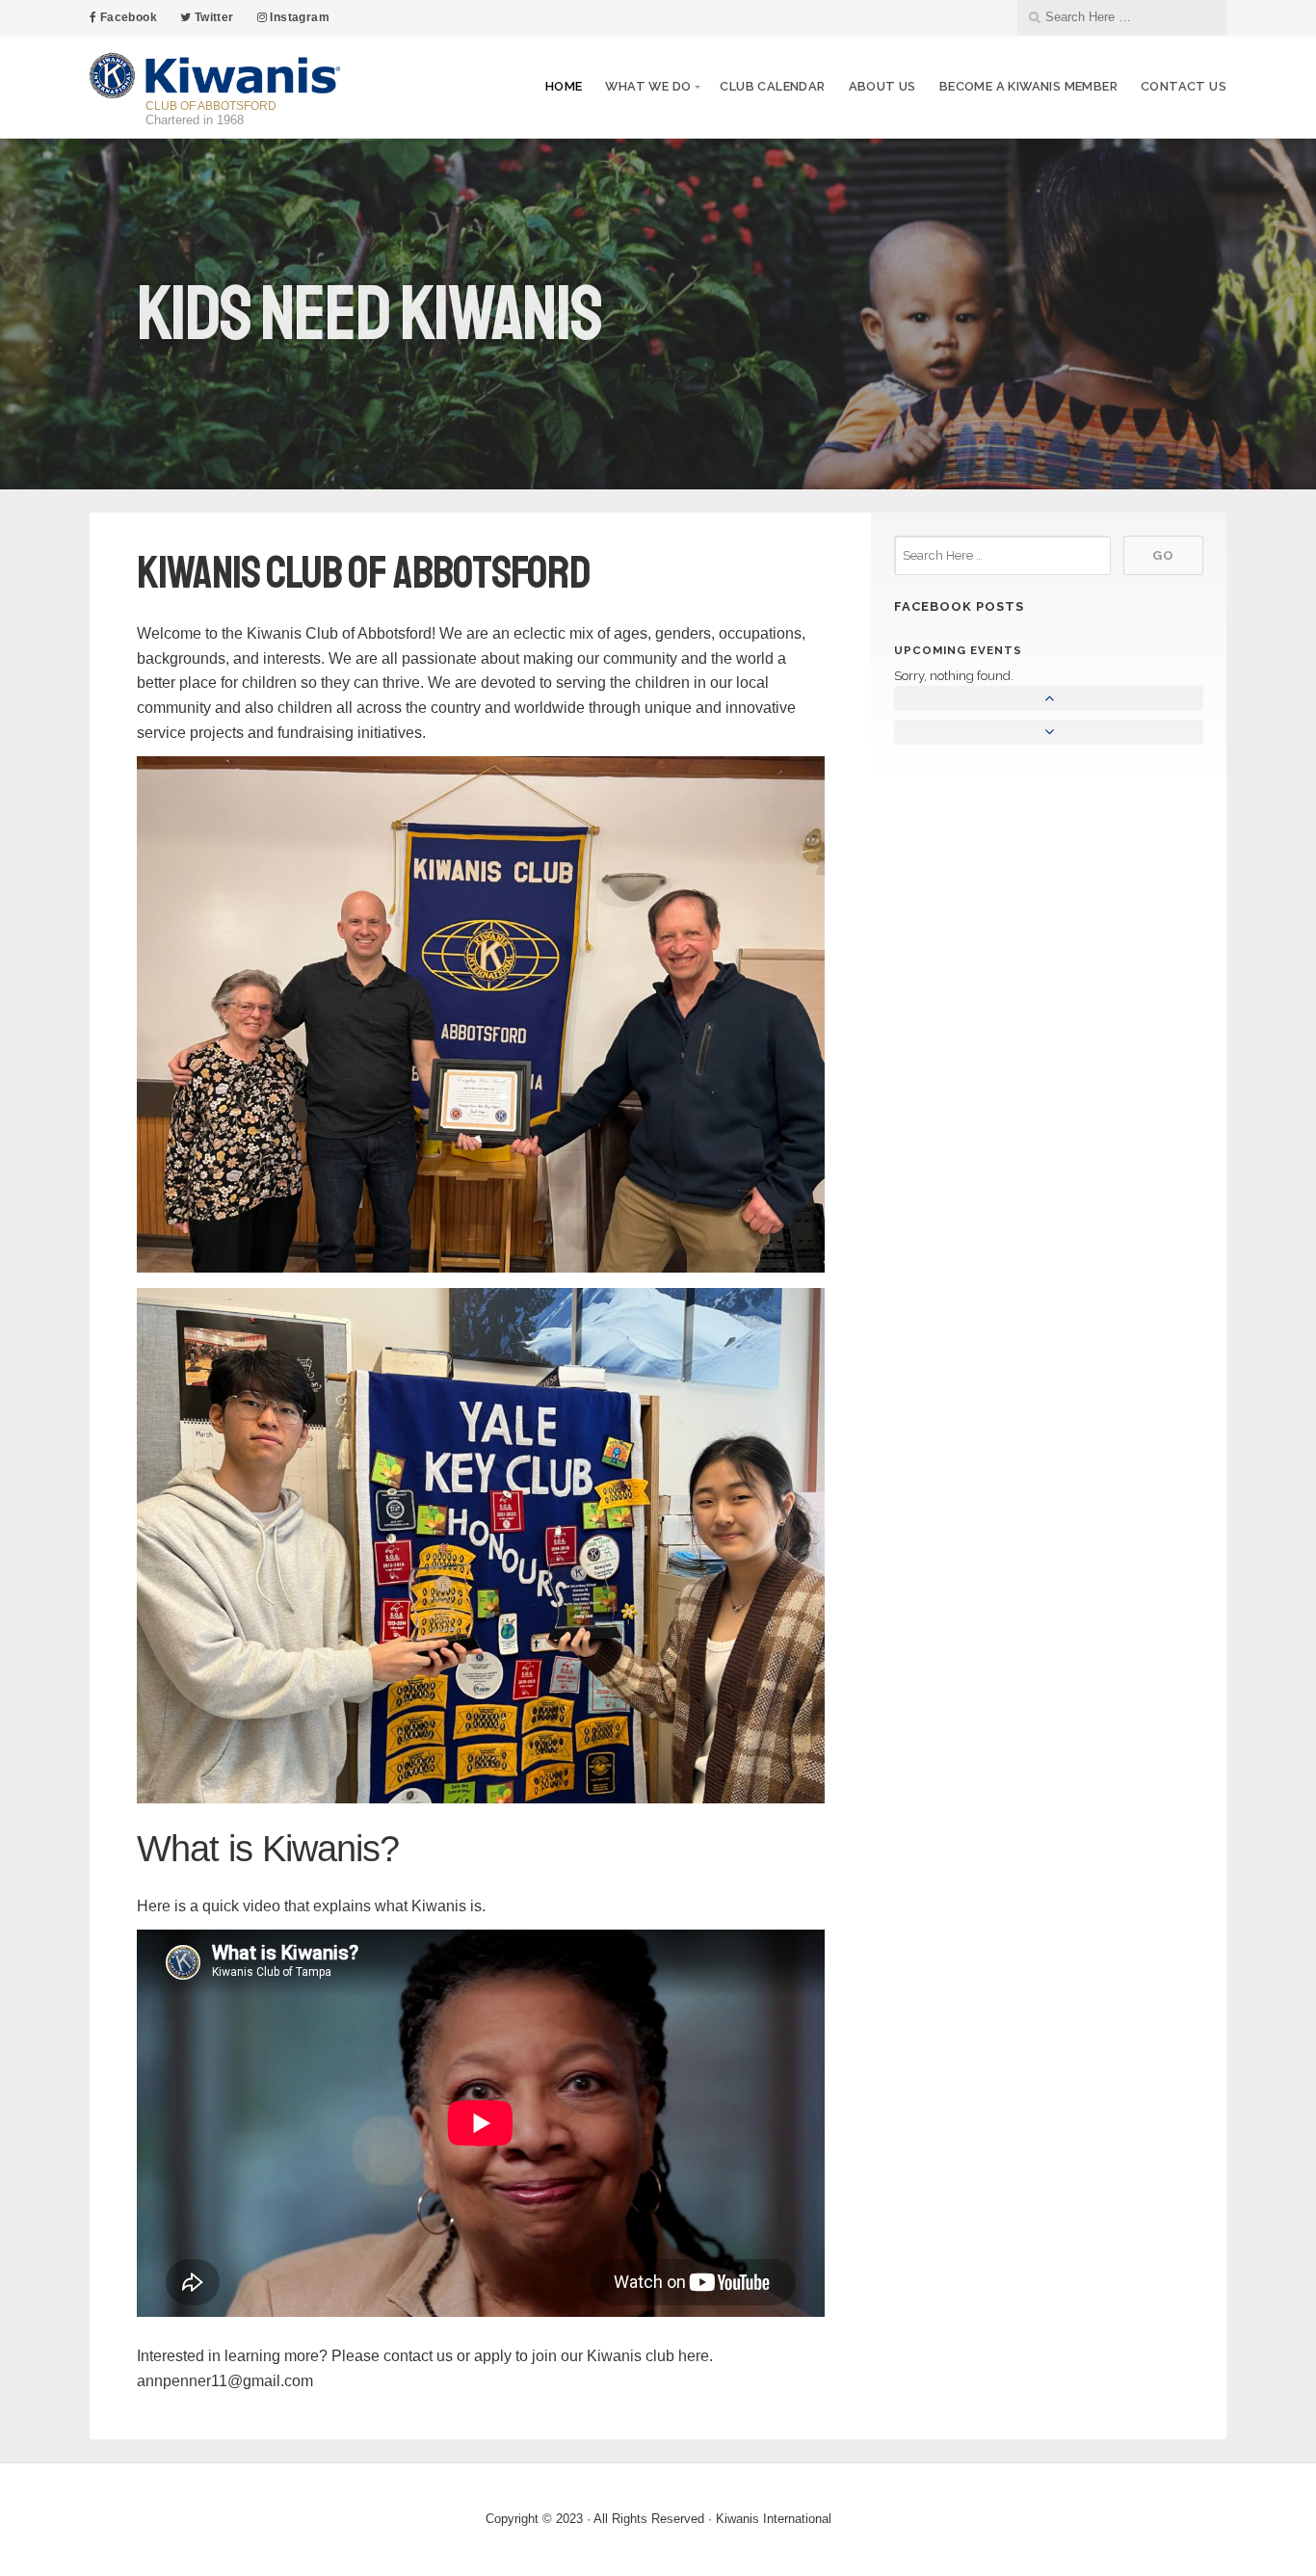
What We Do (648, 86)
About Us (882, 86)
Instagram (298, 17)
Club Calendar (772, 86)
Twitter (212, 17)
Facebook (127, 17)
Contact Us (1184, 86)
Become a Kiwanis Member (1028, 86)
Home (564, 86)
